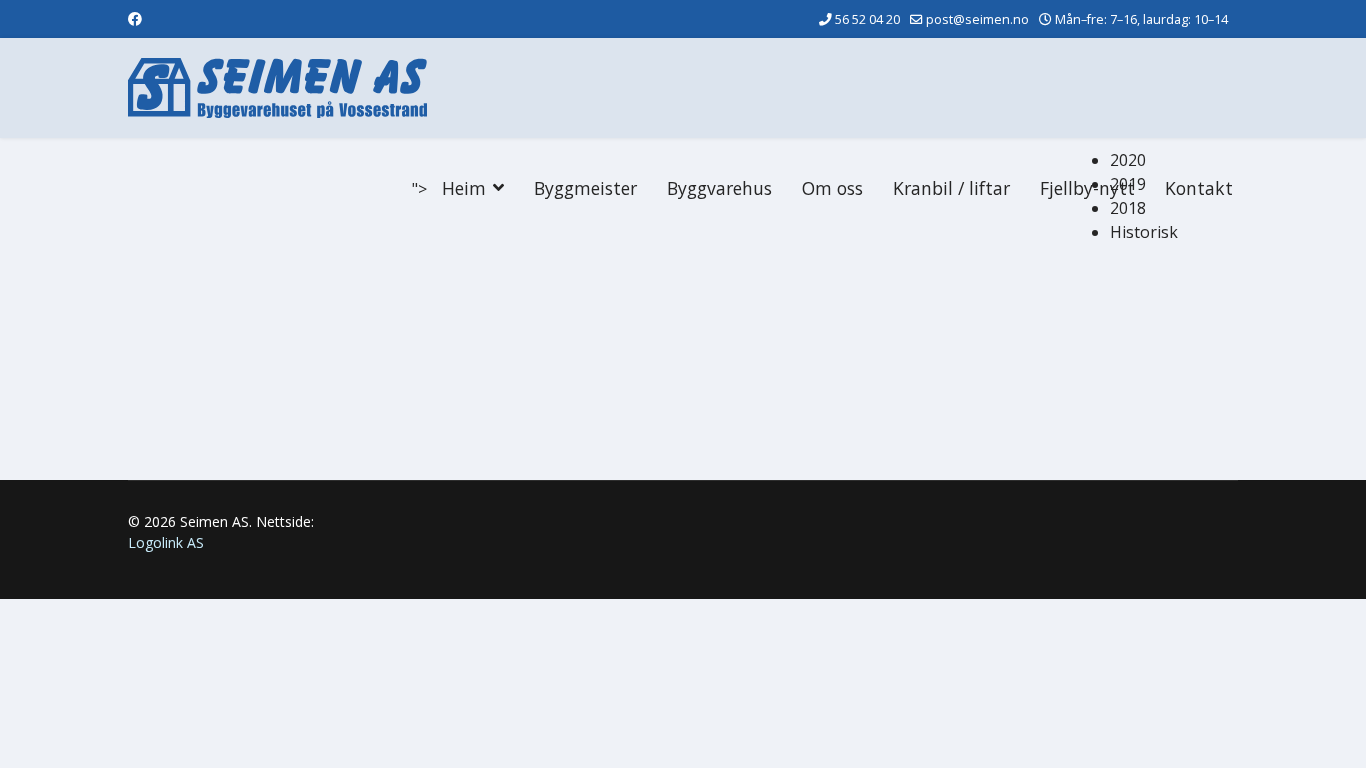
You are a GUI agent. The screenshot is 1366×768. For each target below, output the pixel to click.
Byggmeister (585, 188)
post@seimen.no (977, 19)
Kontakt (1199, 188)
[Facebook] (135, 18)
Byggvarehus (719, 188)
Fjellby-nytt (1087, 188)
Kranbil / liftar (951, 188)
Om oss (832, 188)
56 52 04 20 (867, 19)
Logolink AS (166, 542)
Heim (464, 188)
